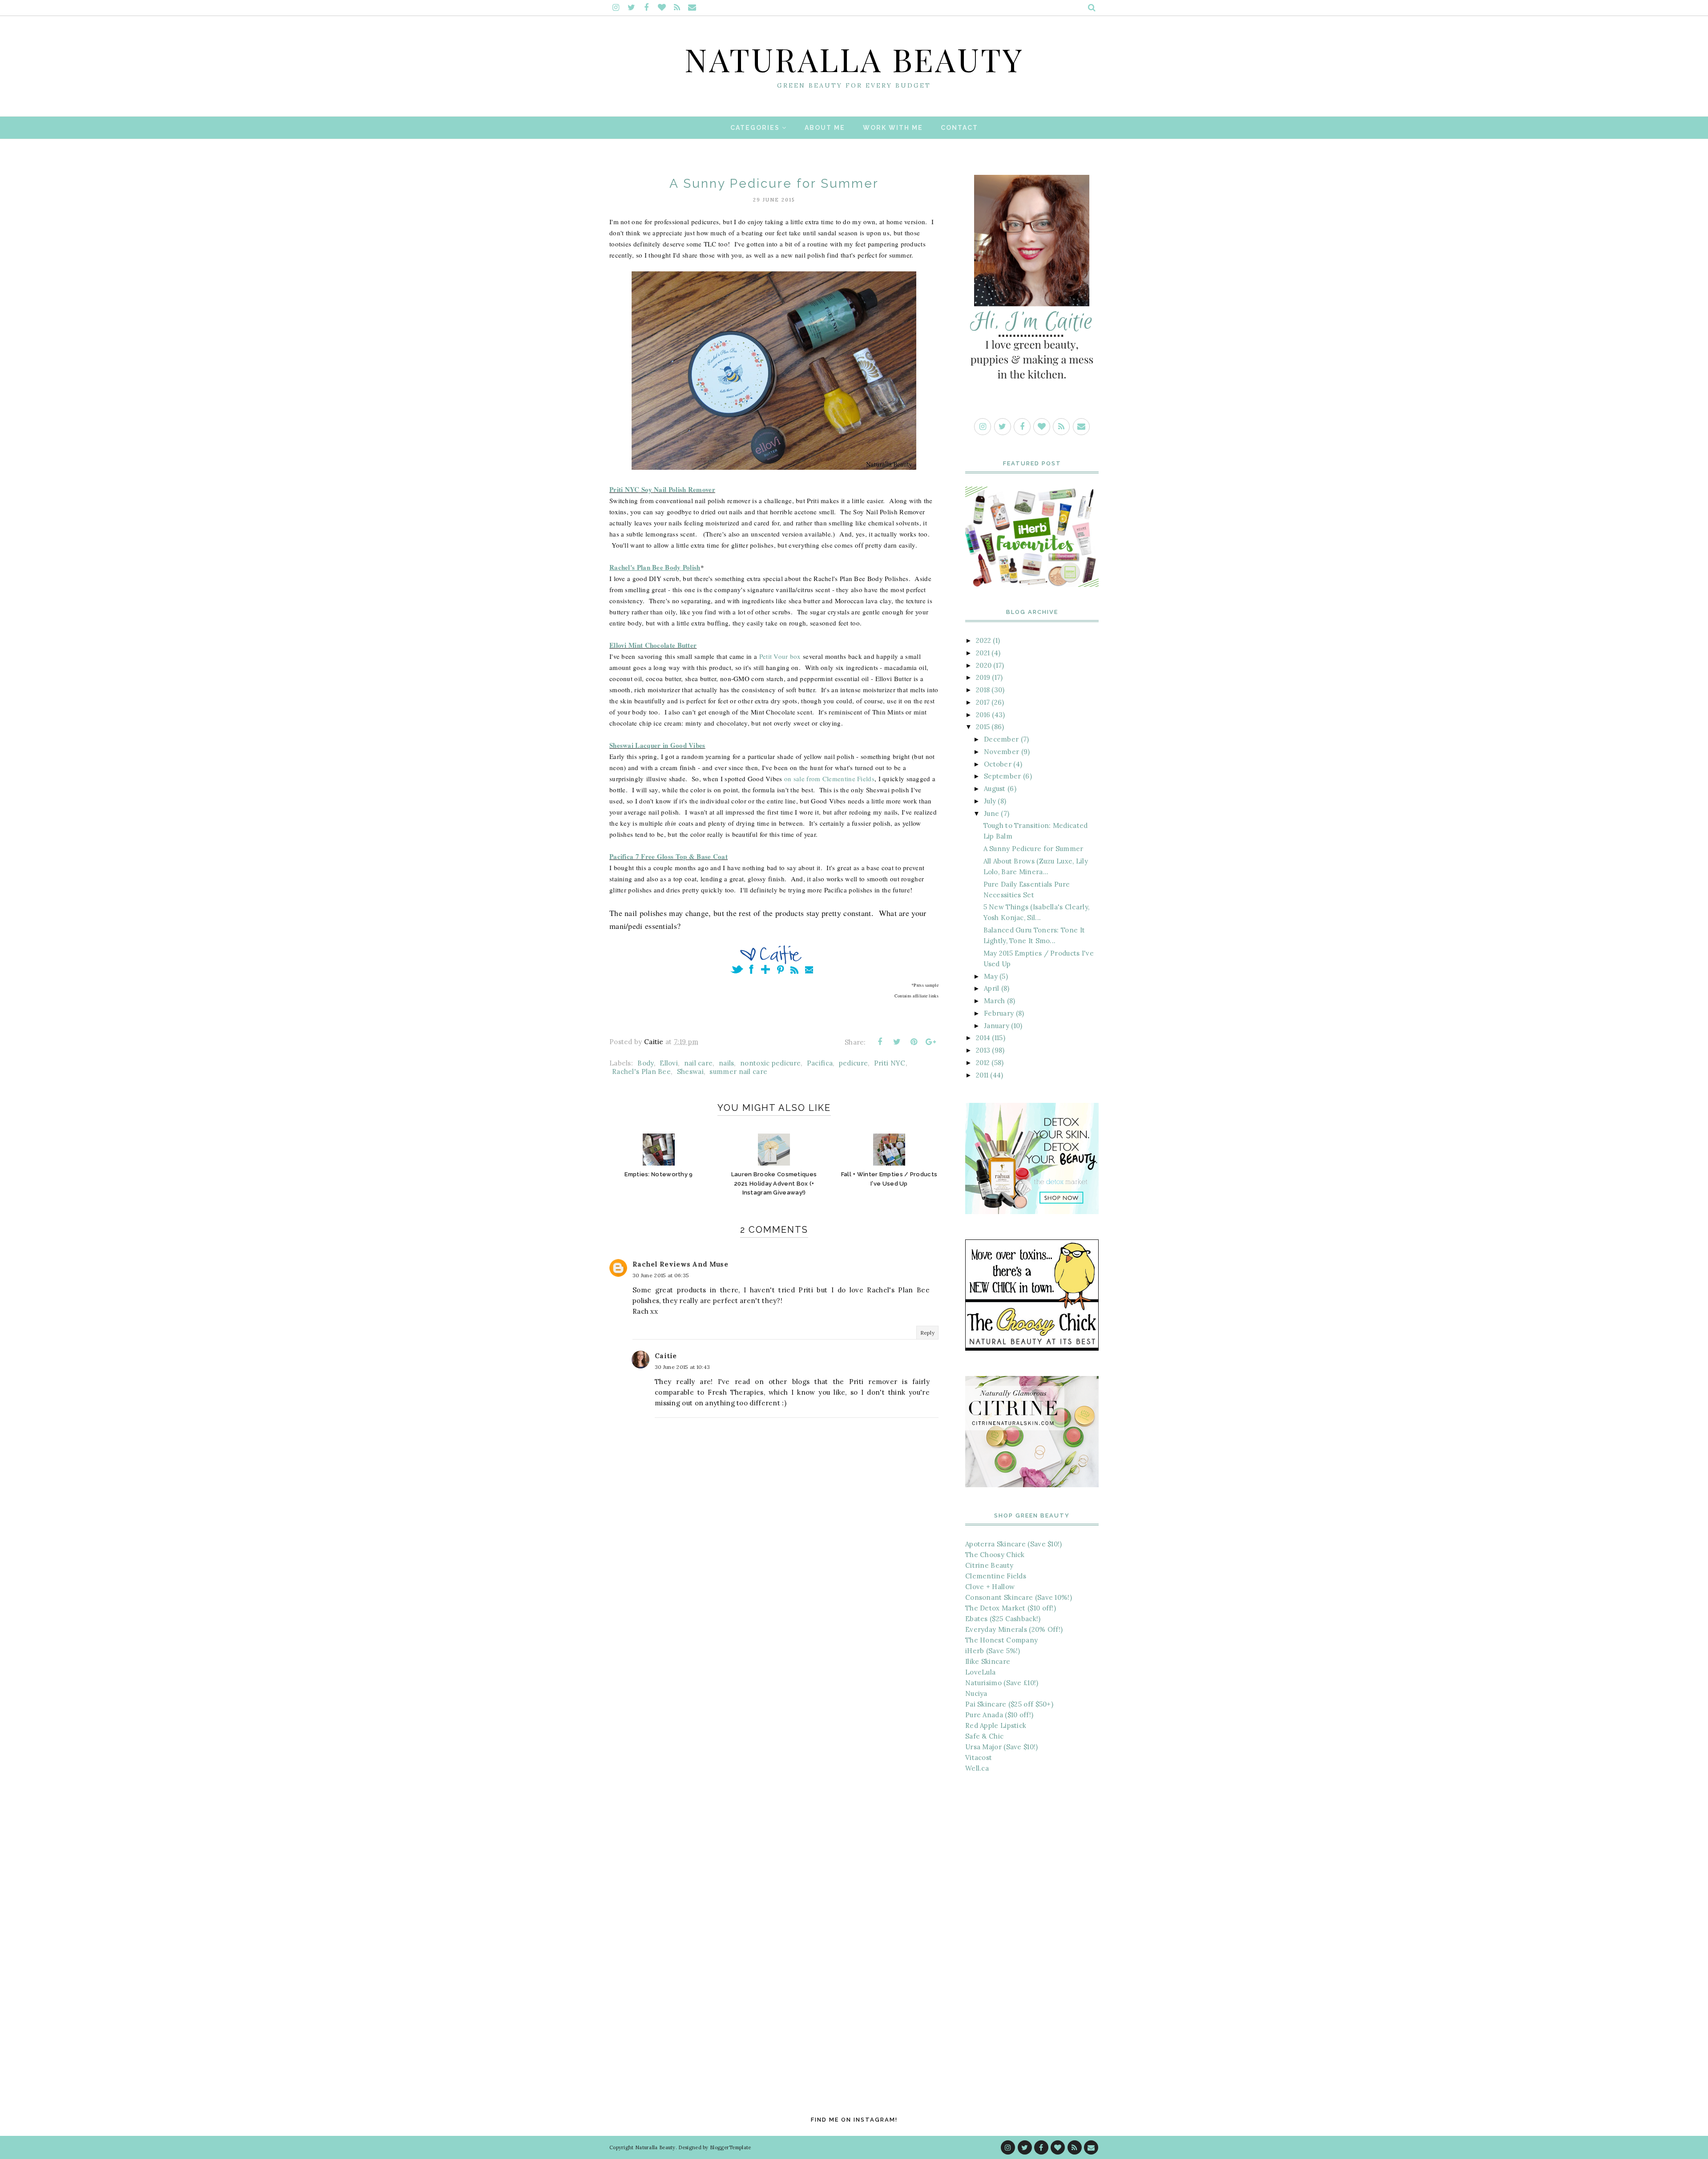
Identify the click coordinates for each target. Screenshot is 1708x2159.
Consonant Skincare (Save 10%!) (1019, 1597)
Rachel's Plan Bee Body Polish (655, 567)
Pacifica (820, 1063)
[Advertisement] (1032, 1929)
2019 (983, 677)
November (1001, 752)
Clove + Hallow (990, 1587)
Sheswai (690, 1071)
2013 (983, 1050)
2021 (983, 653)
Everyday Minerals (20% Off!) (1014, 1629)
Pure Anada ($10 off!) (999, 1715)
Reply (928, 1333)
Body (645, 1063)
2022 (983, 640)
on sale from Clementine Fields (829, 779)
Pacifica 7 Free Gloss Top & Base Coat (669, 856)
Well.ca (977, 1768)
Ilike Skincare (988, 1661)
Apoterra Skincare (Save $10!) (1014, 1544)
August (995, 789)
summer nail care (738, 1071)
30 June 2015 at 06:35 (661, 1275)
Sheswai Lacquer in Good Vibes (657, 745)
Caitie (666, 1356)
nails (727, 1063)
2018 (983, 690)
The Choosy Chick (995, 1555)
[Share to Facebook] (880, 1042)
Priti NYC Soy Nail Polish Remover (662, 489)
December (1001, 739)
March (995, 1001)
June (991, 813)
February (999, 1013)
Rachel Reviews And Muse (680, 1264)
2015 (983, 727)
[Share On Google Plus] (931, 1042)
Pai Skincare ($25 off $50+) (1009, 1704)
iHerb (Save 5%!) (993, 1651)
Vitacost (979, 1757)
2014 (983, 1038)
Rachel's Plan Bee (641, 1071)
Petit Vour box (780, 656)
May (991, 976)
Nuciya (976, 1693)
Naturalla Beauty (854, 59)
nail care (699, 1063)
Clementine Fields (996, 1576)
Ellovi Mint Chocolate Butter (653, 645)
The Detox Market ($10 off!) (1011, 1608)
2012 (983, 1063)
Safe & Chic (984, 1736)
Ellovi (669, 1063)
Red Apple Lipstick (996, 1725)
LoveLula (980, 1672)
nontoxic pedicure (770, 1063)
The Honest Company (1001, 1640)
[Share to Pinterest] (914, 1042)
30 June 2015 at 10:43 (682, 1367)
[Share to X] (897, 1042)
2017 (983, 702)
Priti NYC (890, 1063)
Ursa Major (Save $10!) (1002, 1747)
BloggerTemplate (731, 2147)
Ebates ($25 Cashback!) (1003, 1619)
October (998, 764)
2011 (982, 1075)
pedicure (853, 1063)
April (992, 988)
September (1003, 776)
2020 (984, 665)
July (990, 801)
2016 (983, 715)
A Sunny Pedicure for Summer (1033, 849)
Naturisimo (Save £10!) (1002, 1683)
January (997, 1026)
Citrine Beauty (989, 1565)
